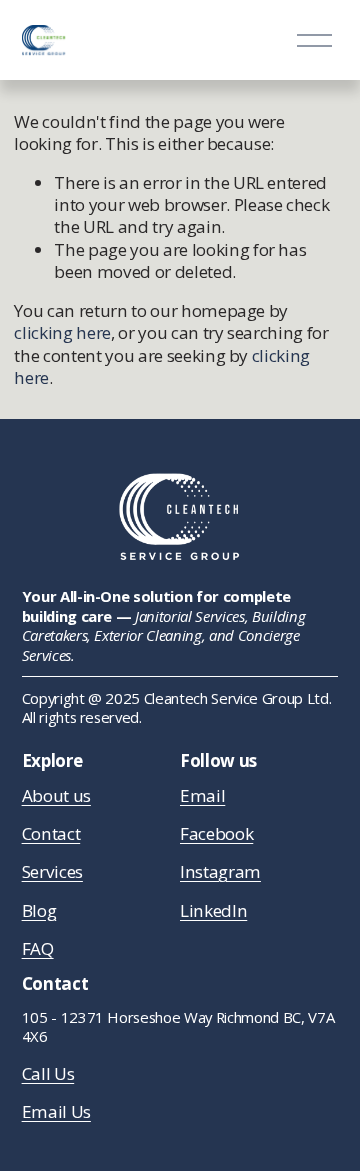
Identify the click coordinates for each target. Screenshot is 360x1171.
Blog (39, 911)
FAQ (38, 949)
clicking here (62, 332)
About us (56, 796)
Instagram (220, 872)
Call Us (48, 1074)
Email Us (56, 1112)
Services (52, 872)
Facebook (216, 834)
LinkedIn (213, 911)
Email (202, 796)
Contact (51, 834)
